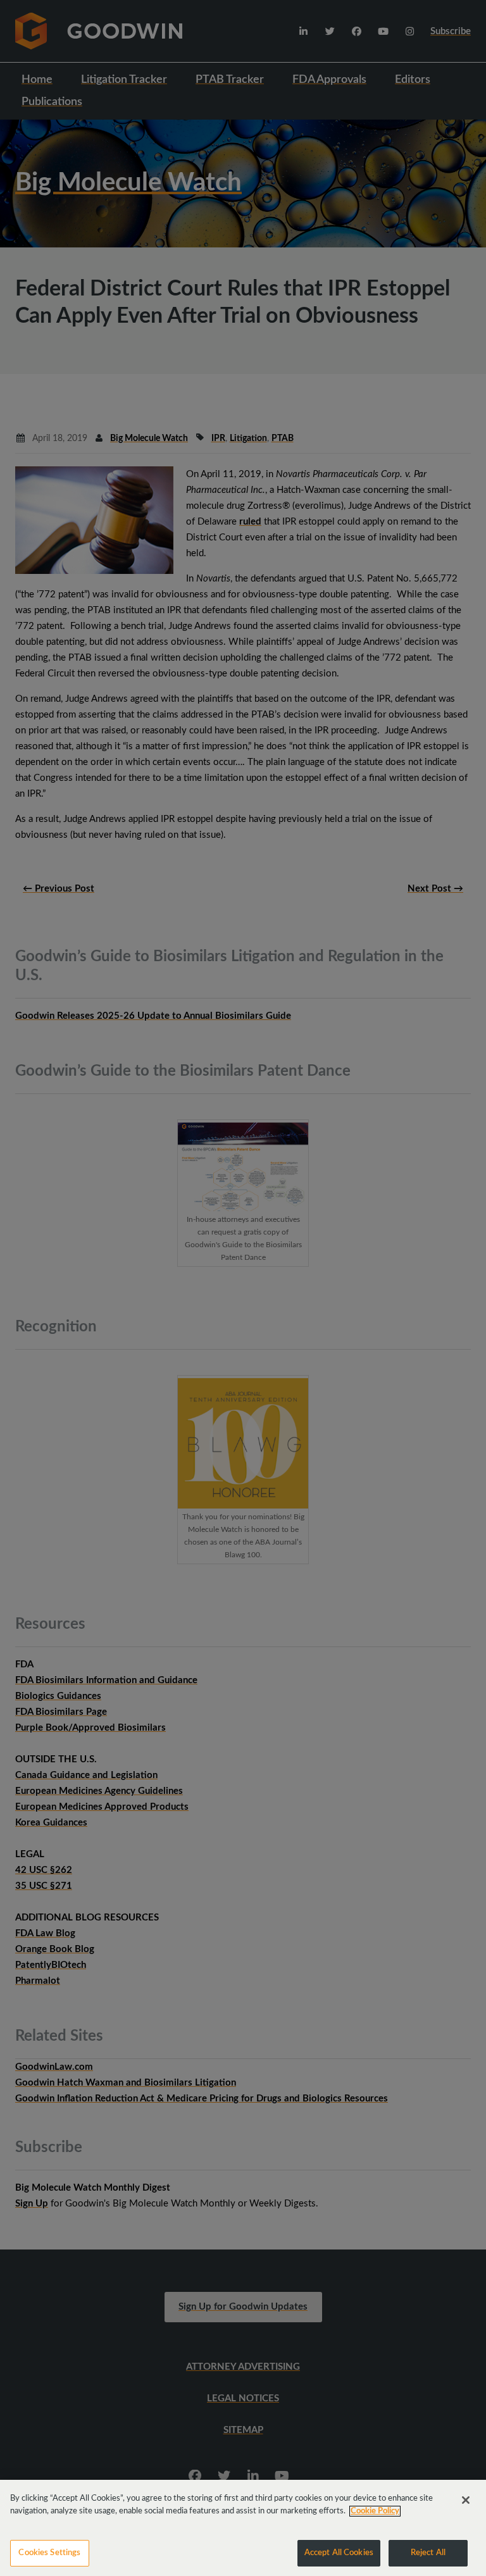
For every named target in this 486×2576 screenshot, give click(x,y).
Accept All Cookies (339, 2553)
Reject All (428, 2553)
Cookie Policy (375, 2511)
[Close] (466, 2500)
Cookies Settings (49, 2553)
